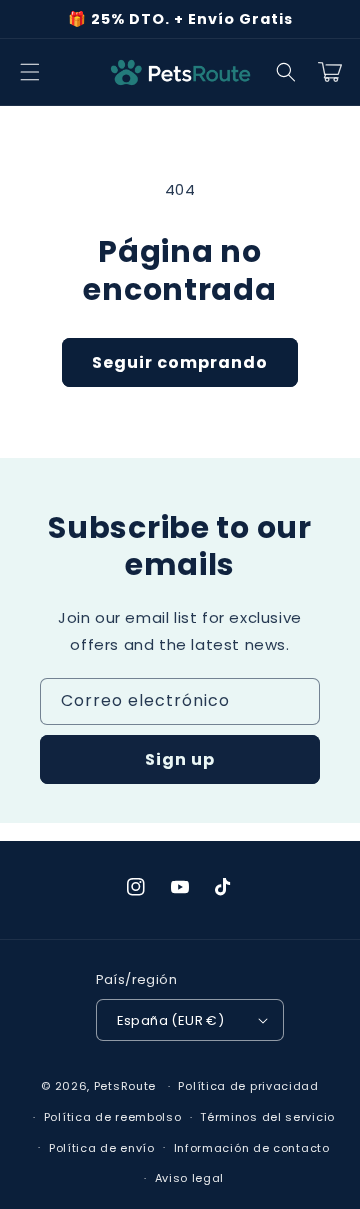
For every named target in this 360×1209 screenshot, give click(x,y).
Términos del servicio (267, 1117)
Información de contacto (252, 1148)
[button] (30, 72)
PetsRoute (125, 1086)
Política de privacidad (248, 1086)
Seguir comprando (180, 362)
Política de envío (102, 1148)
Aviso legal (190, 1178)
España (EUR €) (171, 1020)
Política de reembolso (113, 1117)
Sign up (180, 759)
